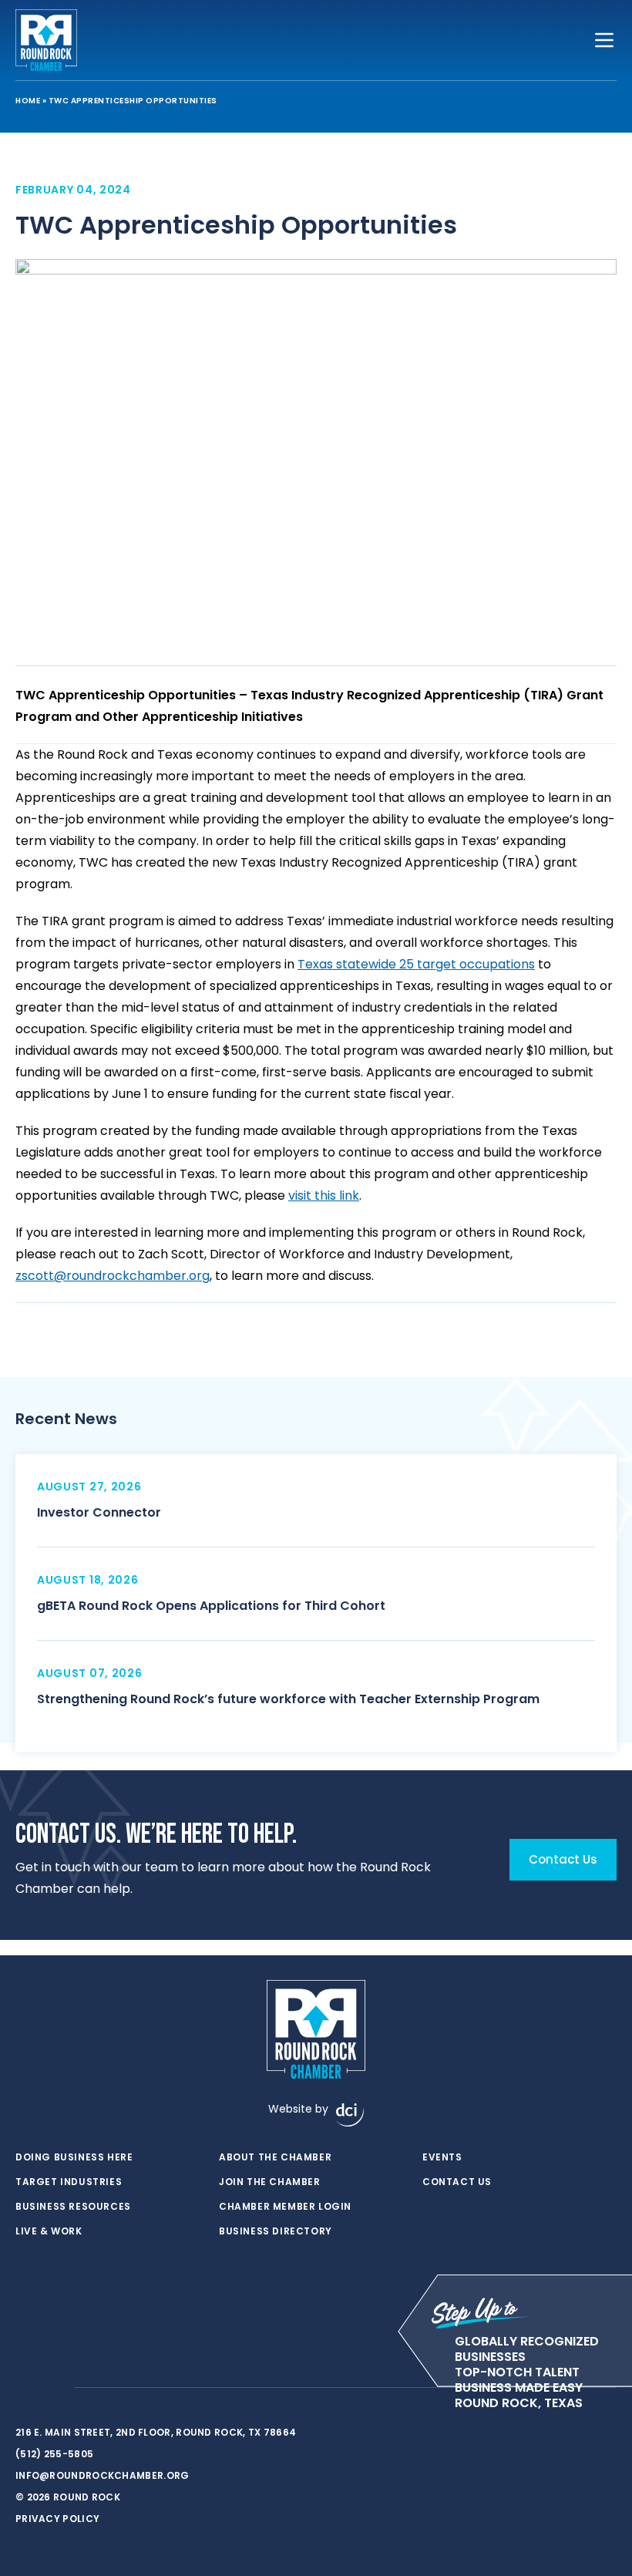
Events (442, 2157)
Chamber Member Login (285, 2207)
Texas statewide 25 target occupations (416, 964)
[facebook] (23, 2388)
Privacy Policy (57, 2519)
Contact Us (457, 2182)
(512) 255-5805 (54, 2454)
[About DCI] (350, 2115)
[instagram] (54, 2388)
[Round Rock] (46, 40)
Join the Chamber (270, 2182)
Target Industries (69, 2182)
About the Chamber (275, 2157)
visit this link (324, 1195)
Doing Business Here (74, 2157)
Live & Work (49, 2231)
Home (28, 101)
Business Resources (73, 2207)
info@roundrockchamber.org (103, 2475)
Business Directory (276, 2231)
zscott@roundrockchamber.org (113, 1276)
